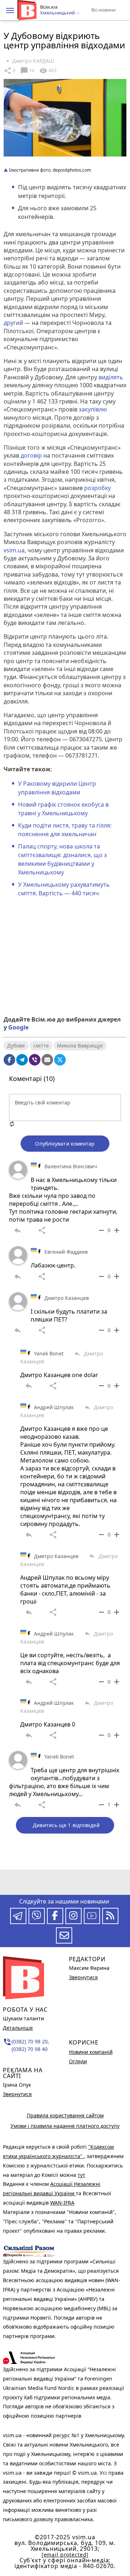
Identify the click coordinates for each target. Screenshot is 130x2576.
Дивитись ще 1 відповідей (66, 1825)
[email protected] (65, 2555)
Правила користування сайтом (65, 2115)
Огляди (78, 2061)
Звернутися (17, 2094)
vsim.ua (14, 550)
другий (13, 323)
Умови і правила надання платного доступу (65, 2126)
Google (18, 1027)
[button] (10, 10)
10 (27, 71)
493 (48, 71)
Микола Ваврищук (80, 1046)
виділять (111, 377)
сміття (41, 1046)
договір (31, 455)
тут (81, 2175)
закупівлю (93, 409)
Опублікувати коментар (65, 1144)
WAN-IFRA (62, 2203)
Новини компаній (91, 2052)
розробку (97, 488)
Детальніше (18, 2028)
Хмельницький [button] (58, 13)
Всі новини (103, 10)
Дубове (16, 1046)
